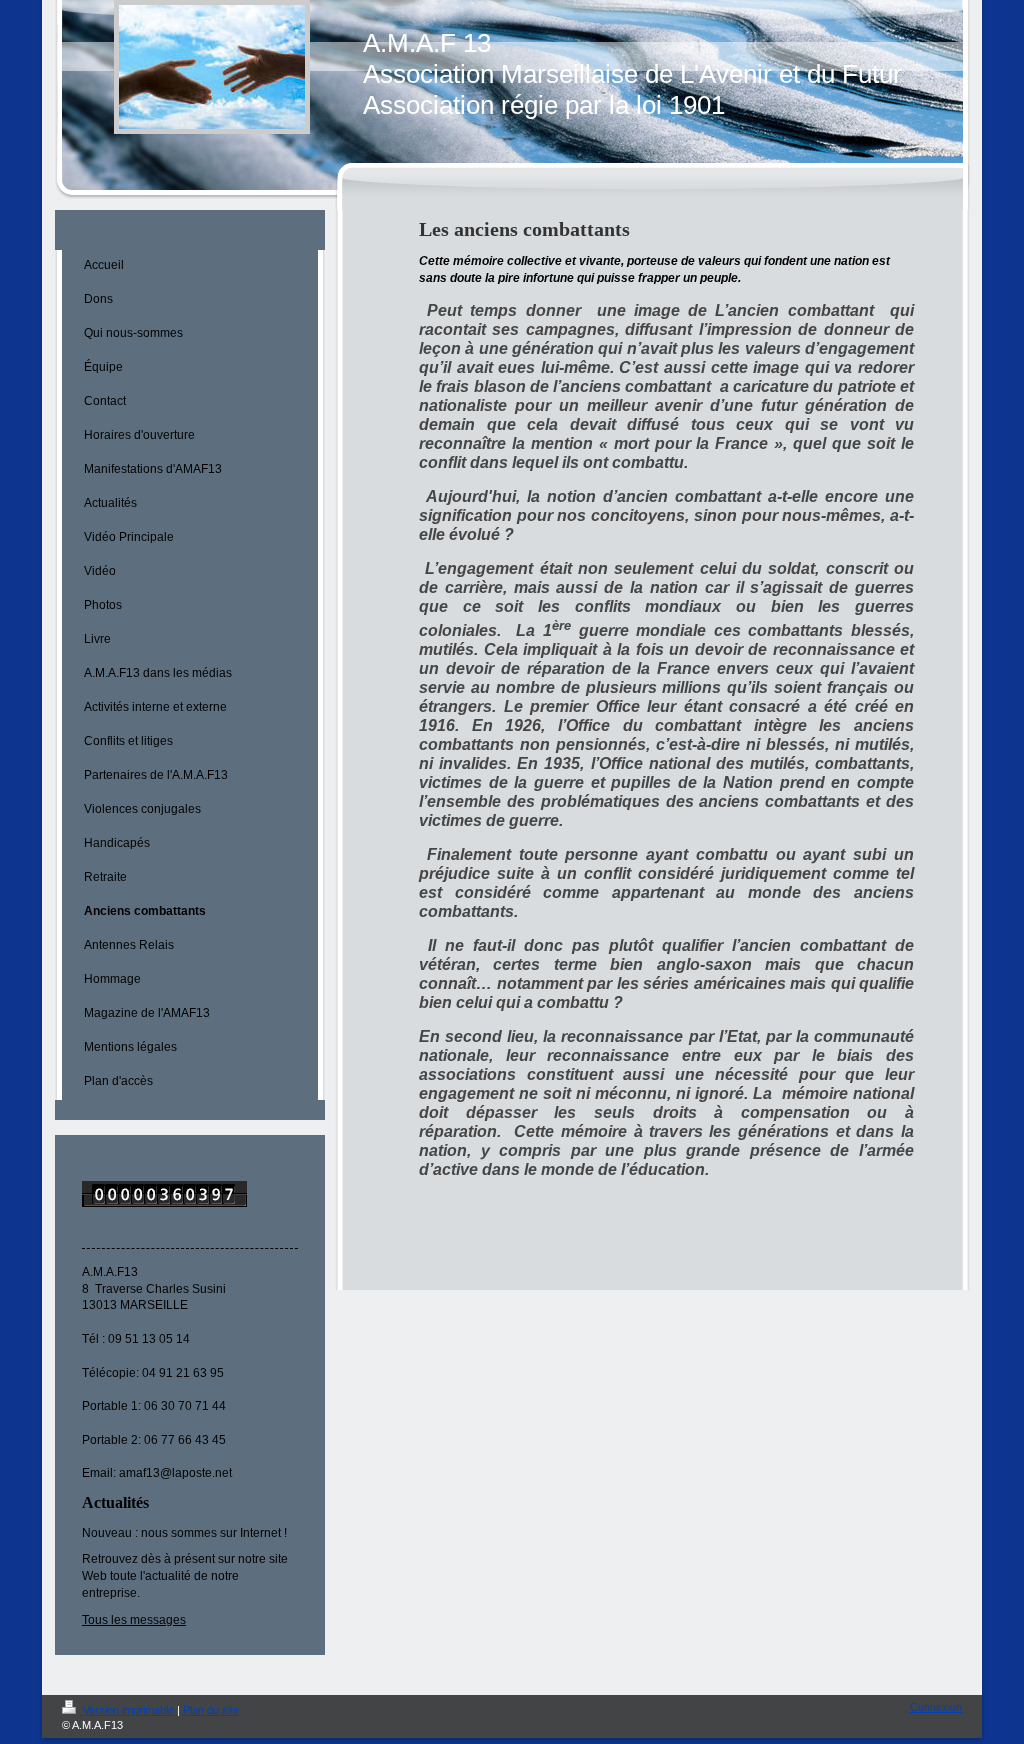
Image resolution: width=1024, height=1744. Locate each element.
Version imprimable (128, 1710)
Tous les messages (134, 1620)
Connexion (936, 1707)
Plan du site (211, 1710)
